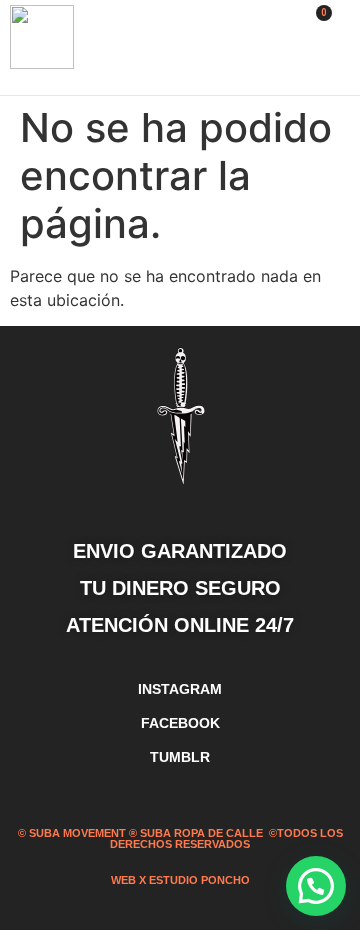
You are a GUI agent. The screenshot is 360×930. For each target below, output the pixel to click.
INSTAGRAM (180, 689)
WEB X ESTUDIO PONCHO (180, 880)
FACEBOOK (180, 723)
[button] (271, 48)
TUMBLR (180, 757)
